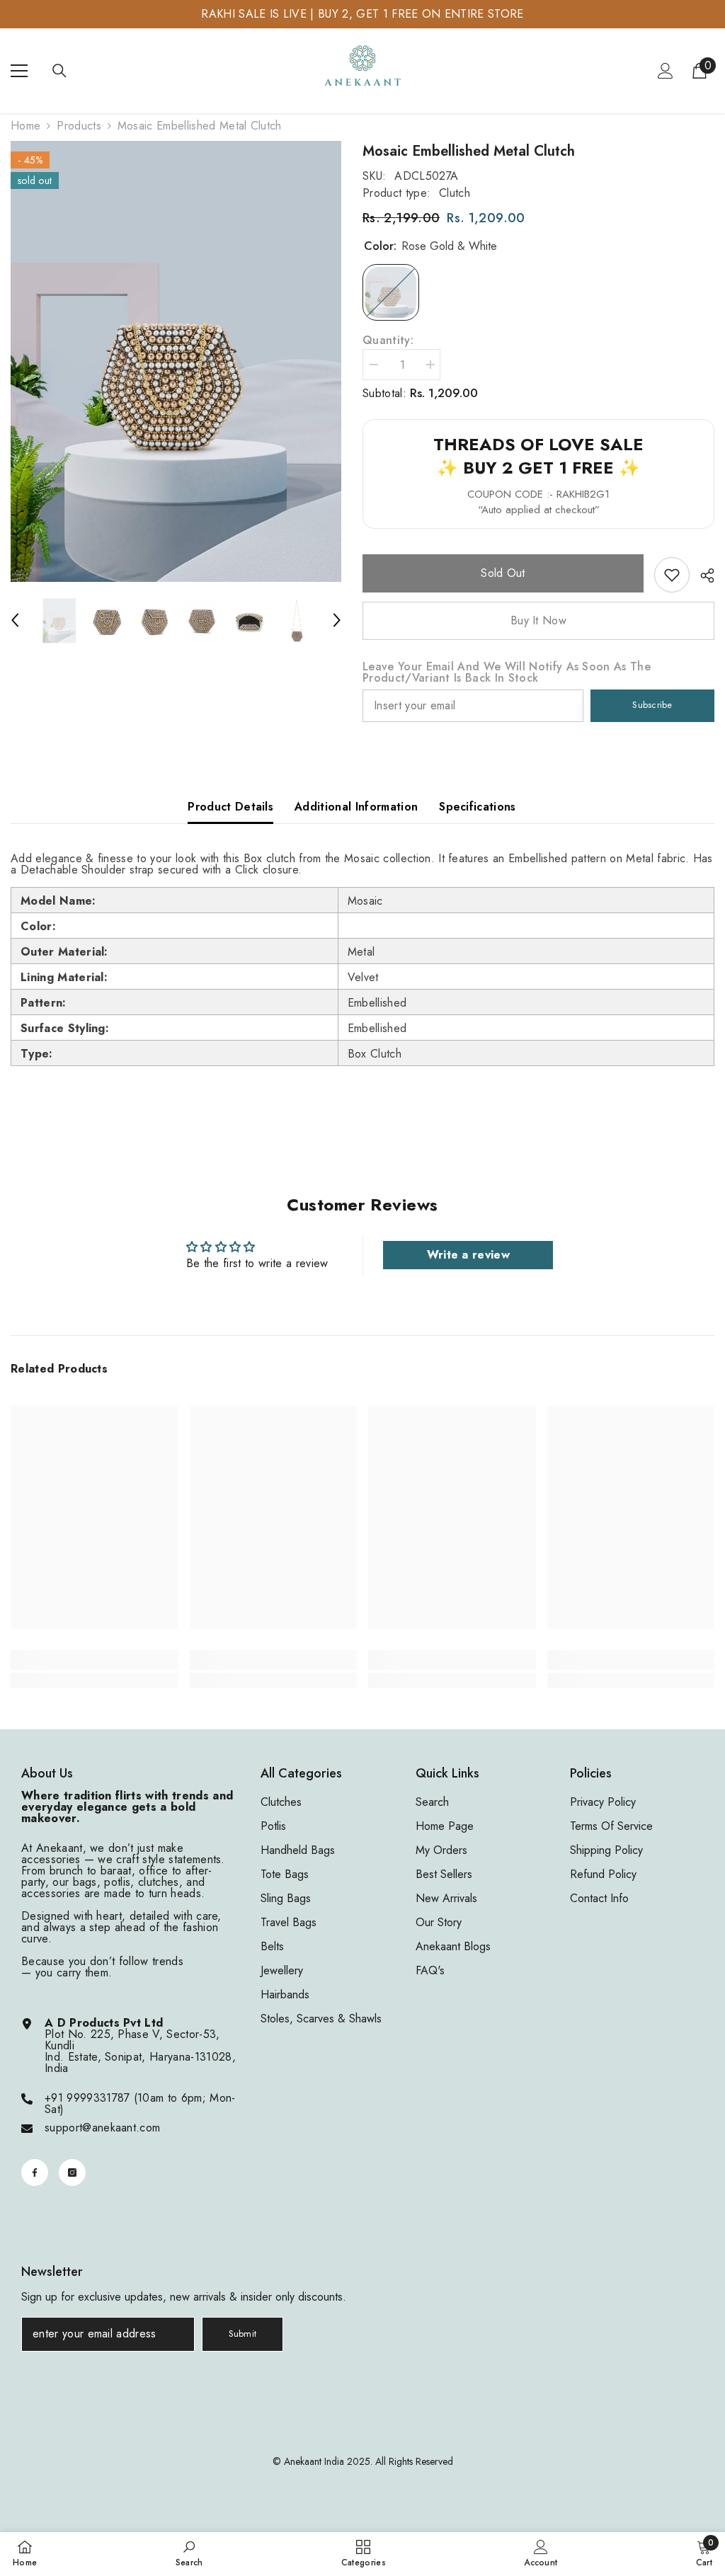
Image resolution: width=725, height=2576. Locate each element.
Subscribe (652, 705)
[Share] (702, 576)
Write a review (468, 1255)
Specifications (477, 807)
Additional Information (356, 807)
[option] (176, 361)
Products (79, 126)
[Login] (666, 71)
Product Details (230, 807)
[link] (672, 575)
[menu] (19, 71)
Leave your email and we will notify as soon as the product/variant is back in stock (507, 672)
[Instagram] (72, 2173)
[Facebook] (35, 2173)
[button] (15, 620)
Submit (243, 2334)
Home (25, 126)
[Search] (59, 71)
